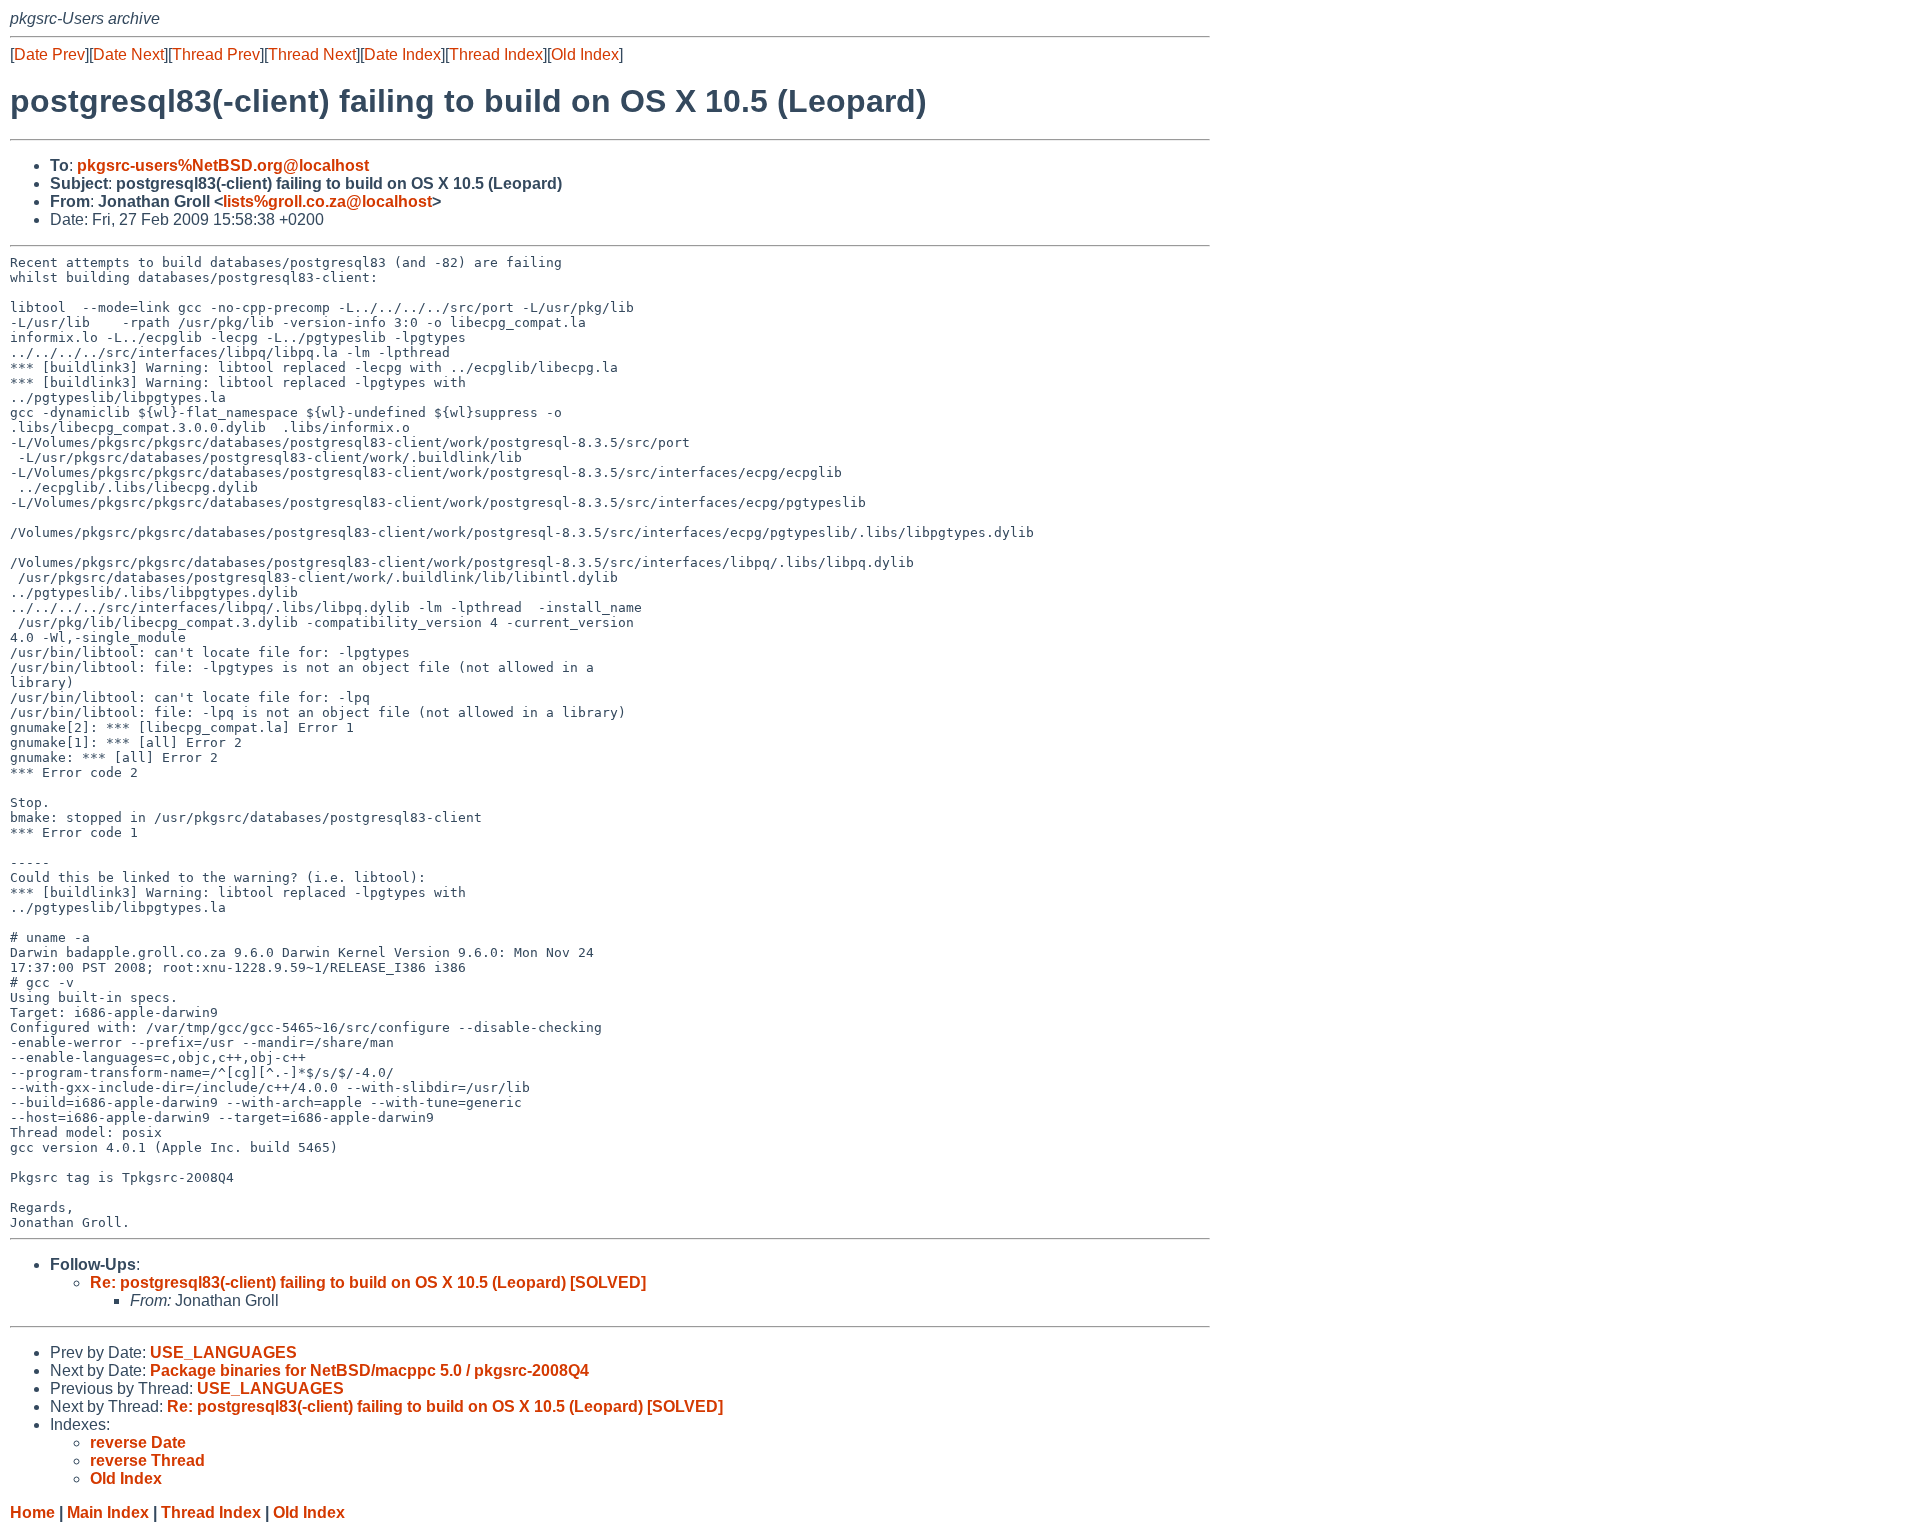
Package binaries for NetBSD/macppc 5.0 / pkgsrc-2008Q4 (369, 1370)
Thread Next (312, 54)
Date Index (402, 54)
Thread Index (496, 54)
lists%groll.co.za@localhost (327, 201)
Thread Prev (216, 54)
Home (32, 1512)
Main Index (108, 1512)
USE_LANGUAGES (223, 1352)
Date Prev (49, 54)
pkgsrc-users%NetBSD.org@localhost (223, 165)
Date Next (128, 54)
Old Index (585, 54)
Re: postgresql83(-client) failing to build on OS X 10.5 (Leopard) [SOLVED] (368, 1282)
